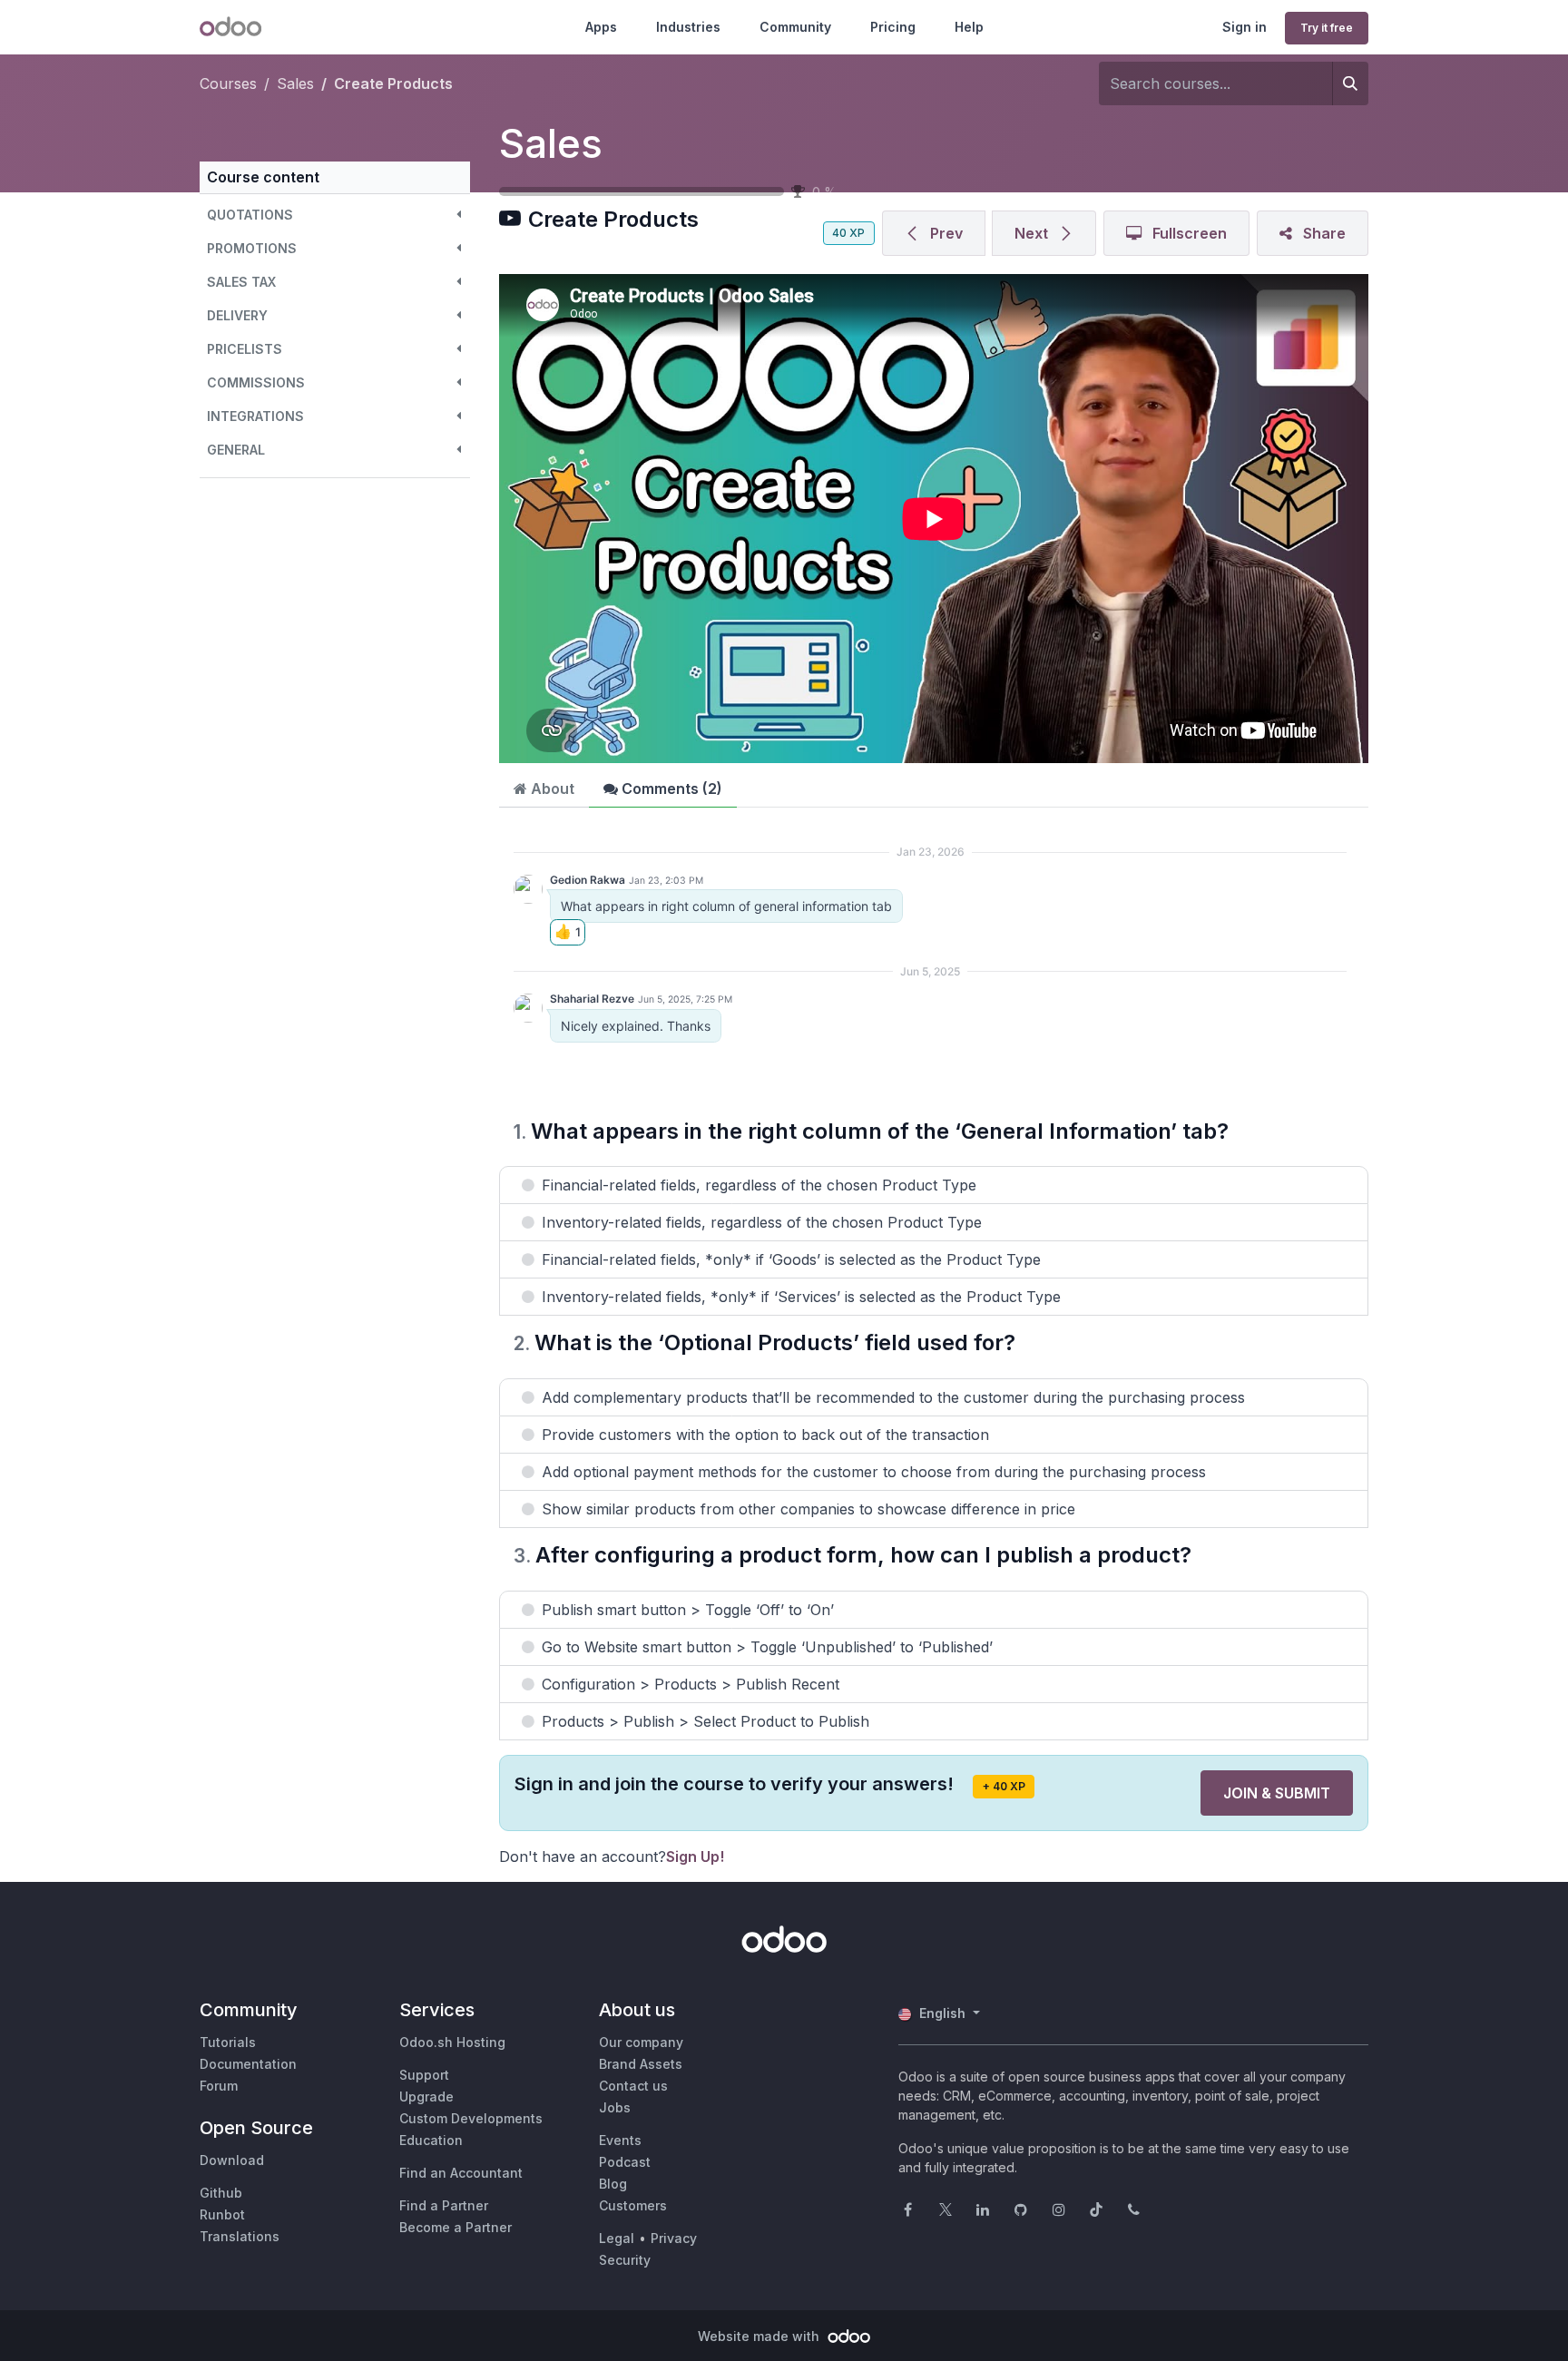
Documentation (248, 2064)
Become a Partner (456, 2227)
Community (795, 27)
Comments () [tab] (670, 789)
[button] (335, 215)
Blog (613, 2184)
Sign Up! (695, 1856)
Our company (641, 2042)
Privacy (674, 2238)
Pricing (893, 27)
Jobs (615, 2107)
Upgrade (426, 2096)
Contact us (633, 2086)
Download (232, 2160)
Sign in (1245, 27)
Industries (688, 27)
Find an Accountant (461, 2173)
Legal (617, 2238)
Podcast (625, 2162)
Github (221, 2193)
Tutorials (228, 2042)
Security (625, 2260)
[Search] (1350, 83)
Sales (551, 143)
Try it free (1327, 28)
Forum (219, 2086)
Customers (633, 2205)
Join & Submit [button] (1277, 1793)
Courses (228, 83)
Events (620, 2140)
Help (969, 27)
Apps (601, 27)
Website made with (760, 2336)
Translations (240, 2236)
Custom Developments (471, 2118)
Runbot (222, 2214)
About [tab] (551, 789)
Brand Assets (641, 2064)
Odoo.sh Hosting (452, 2042)
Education (431, 2140)
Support (424, 2075)
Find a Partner (444, 2205)
